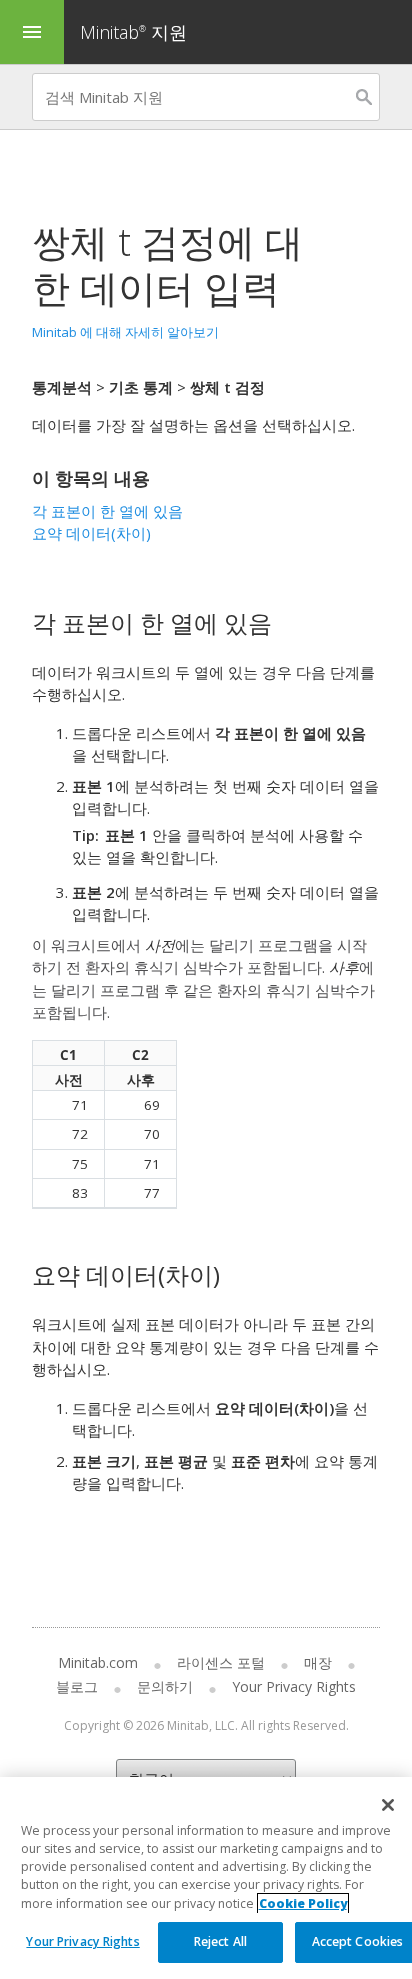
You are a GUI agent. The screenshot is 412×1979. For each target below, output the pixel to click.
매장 (318, 1662)
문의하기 (165, 1686)
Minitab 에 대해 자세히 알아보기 (125, 332)
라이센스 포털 (221, 1662)
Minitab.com (98, 1662)
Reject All (220, 1941)
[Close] (388, 1805)
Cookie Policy (303, 1903)
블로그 (77, 1686)
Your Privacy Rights (82, 1941)
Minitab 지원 (133, 32)
